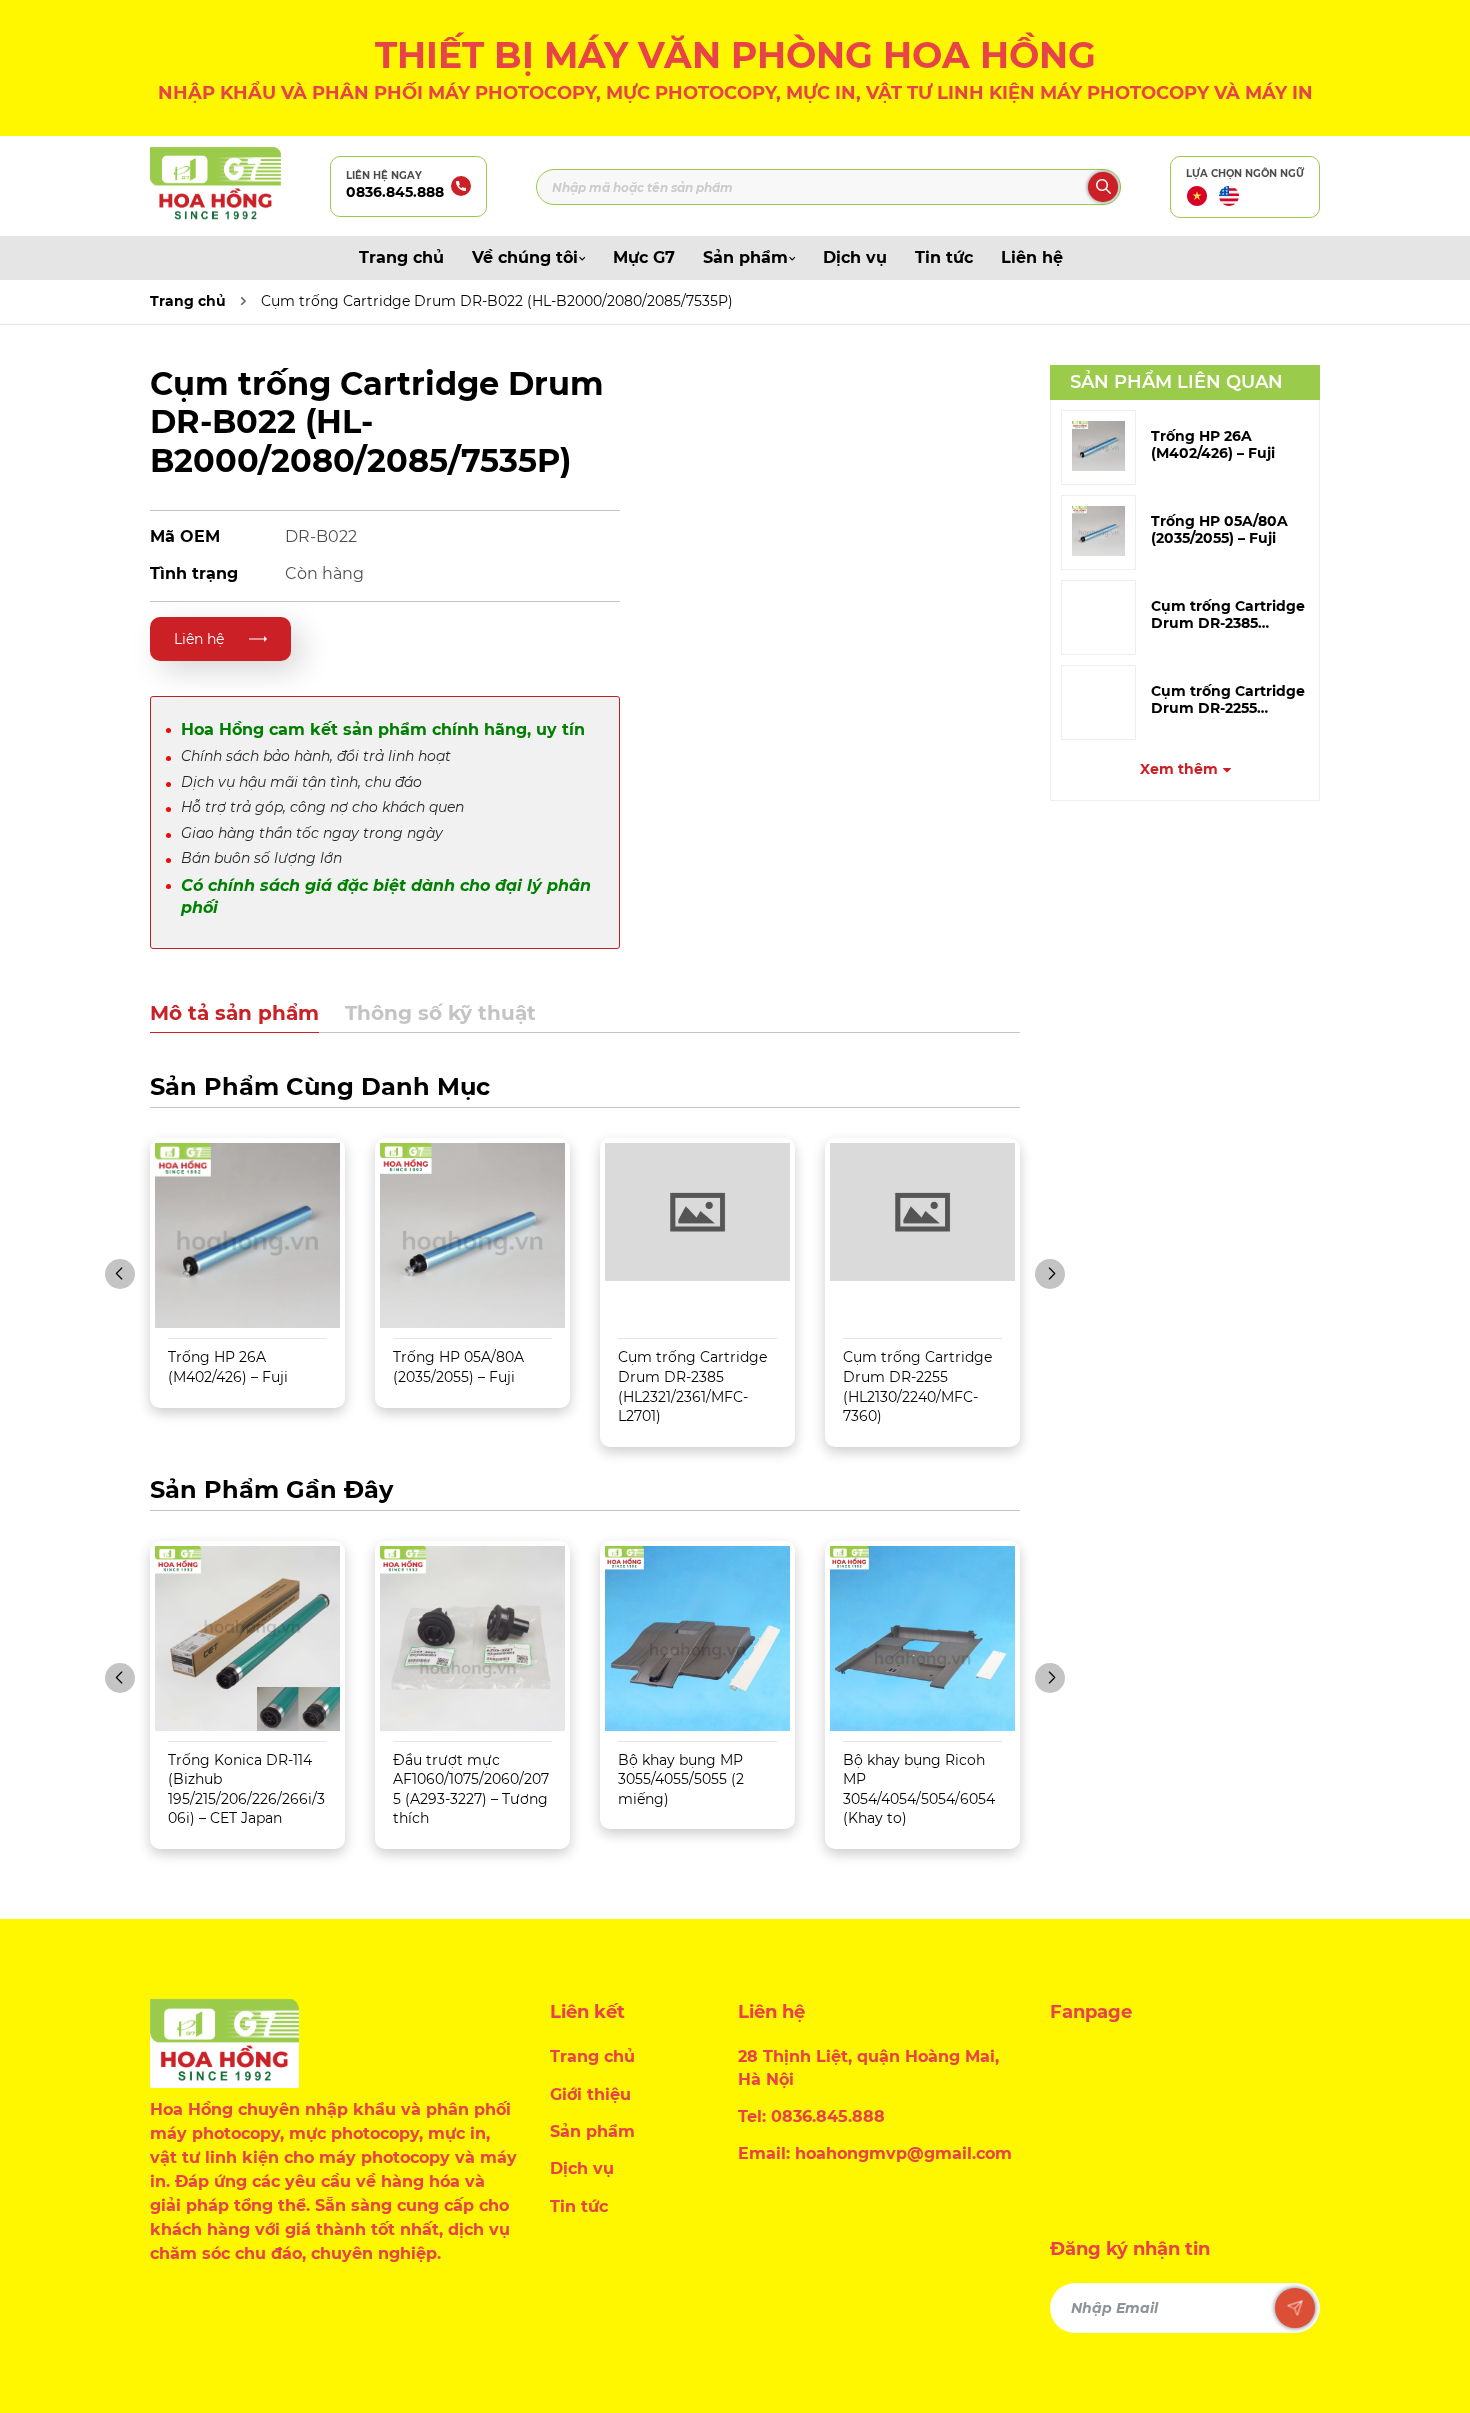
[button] (120, 1274)
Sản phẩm (745, 257)
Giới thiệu (590, 2094)
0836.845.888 (395, 192)
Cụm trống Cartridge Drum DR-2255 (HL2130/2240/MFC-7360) (917, 1386)
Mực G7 (644, 257)
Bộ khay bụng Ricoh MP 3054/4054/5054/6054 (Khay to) (919, 1789)
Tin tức (944, 257)
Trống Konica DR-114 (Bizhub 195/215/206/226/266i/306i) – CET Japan (246, 1789)
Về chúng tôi (525, 257)
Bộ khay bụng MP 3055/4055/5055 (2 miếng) (681, 1779)
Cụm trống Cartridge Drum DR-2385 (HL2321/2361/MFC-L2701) (692, 1386)
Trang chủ (401, 257)
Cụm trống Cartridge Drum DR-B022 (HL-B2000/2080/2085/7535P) (497, 301)
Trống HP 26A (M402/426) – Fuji (1213, 445)
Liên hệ (1032, 257)
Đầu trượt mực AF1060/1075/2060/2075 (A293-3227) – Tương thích (471, 1789)
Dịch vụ (855, 257)
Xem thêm (1179, 769)
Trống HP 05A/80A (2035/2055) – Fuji (1219, 530)
